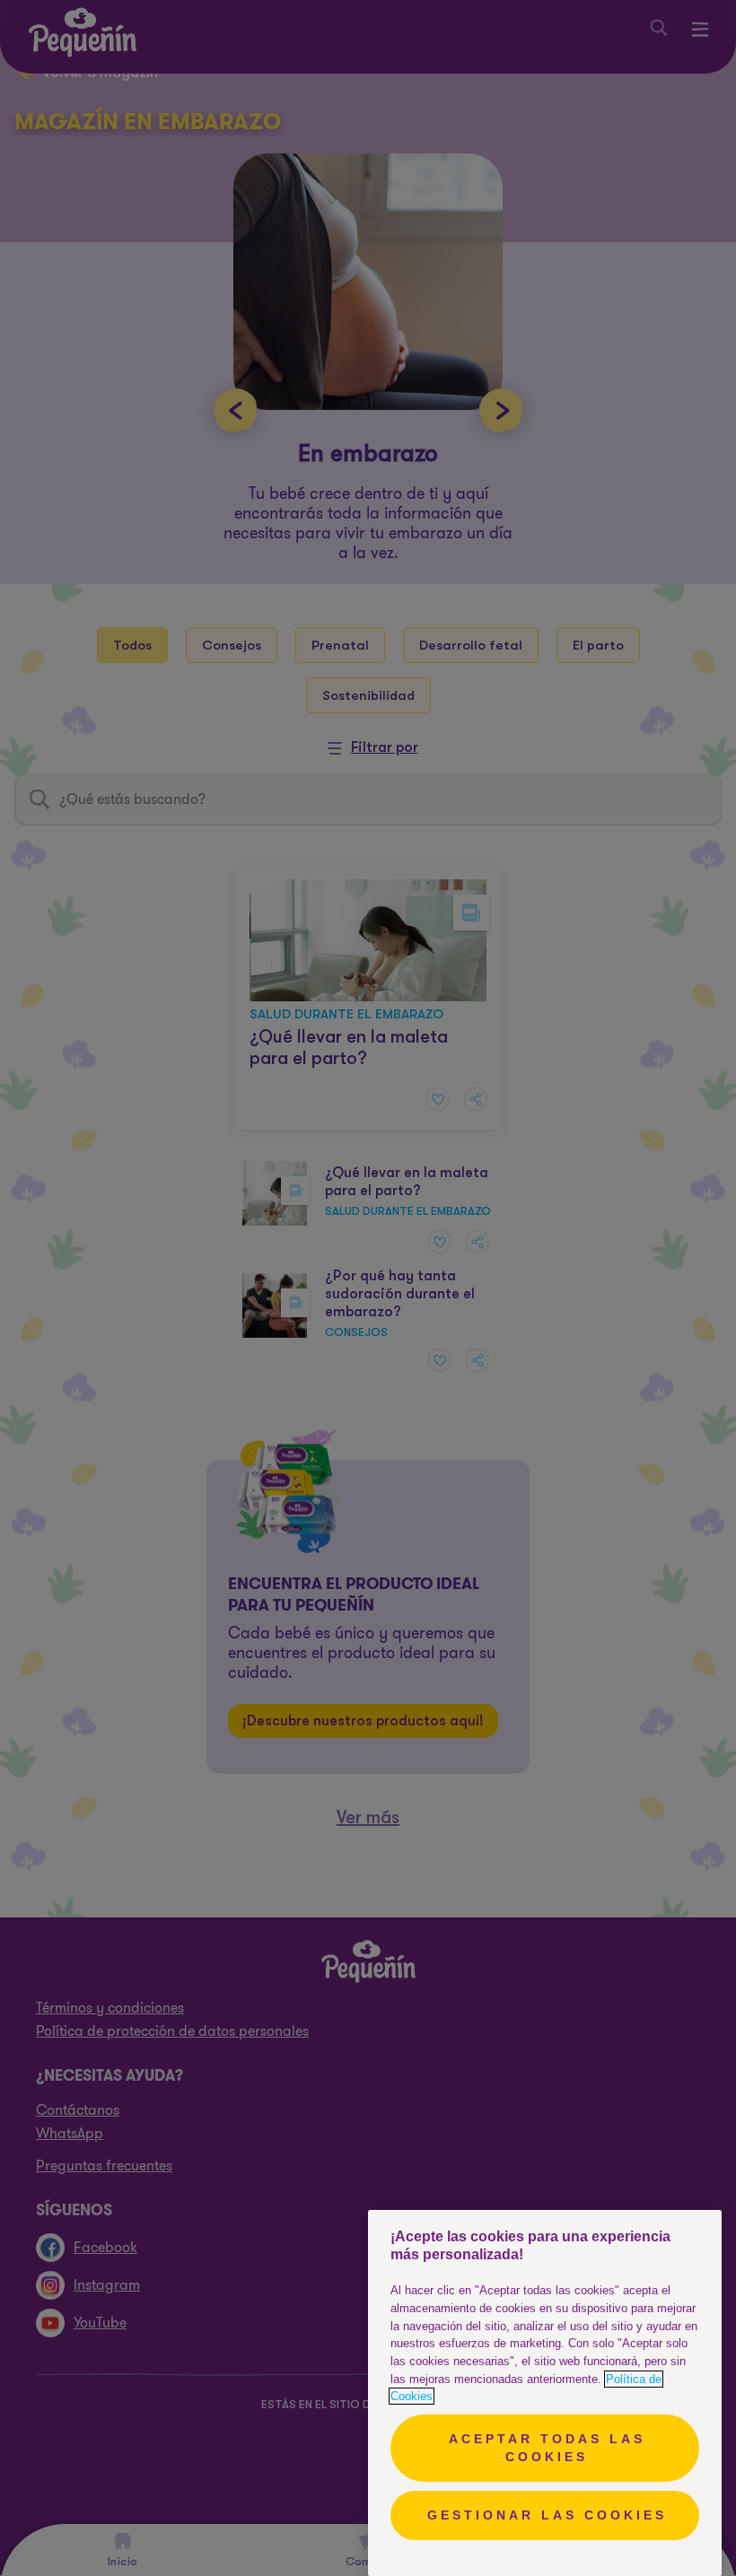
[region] (545, 2393)
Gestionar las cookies (547, 2515)
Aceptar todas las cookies (547, 2448)
